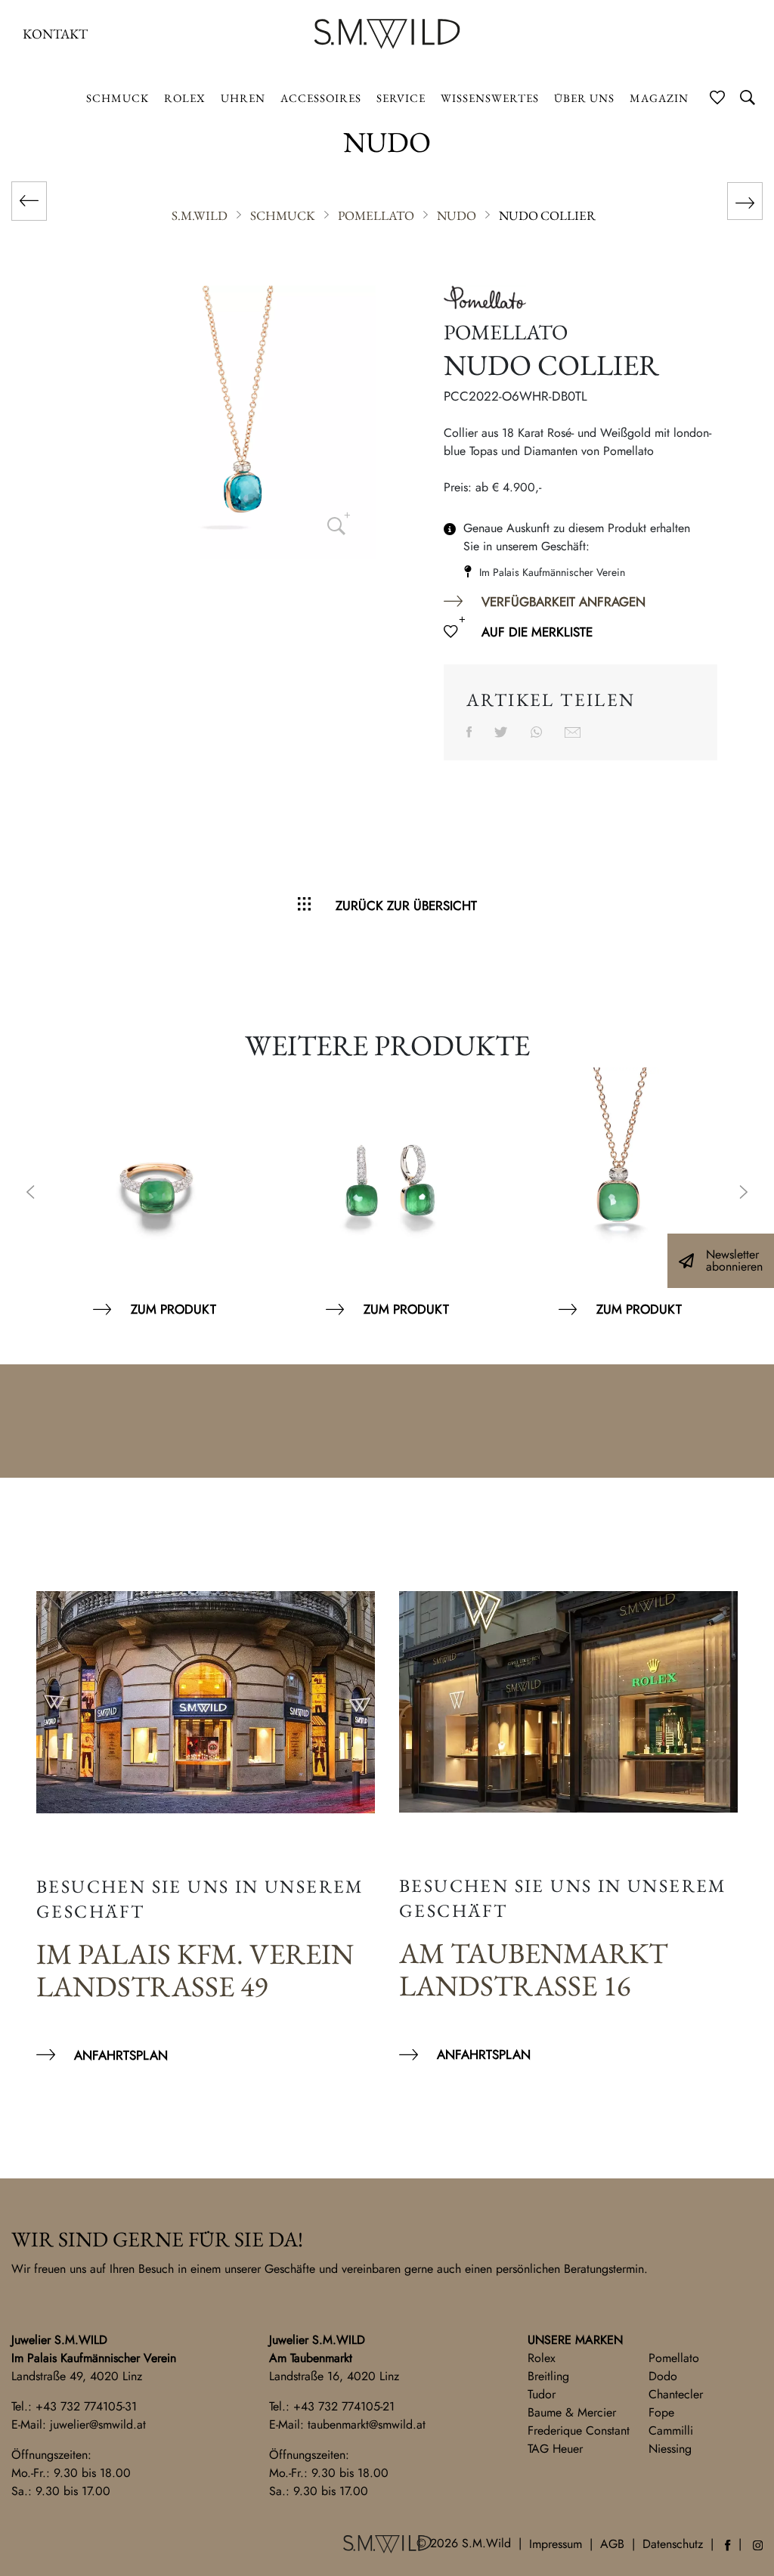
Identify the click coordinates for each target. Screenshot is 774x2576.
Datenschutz (673, 2544)
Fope (661, 2412)
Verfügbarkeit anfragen (563, 602)
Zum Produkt (173, 1309)
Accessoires (321, 98)
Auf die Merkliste (537, 632)
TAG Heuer (555, 2449)
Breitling (548, 2376)
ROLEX (185, 98)
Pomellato (674, 2358)
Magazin (659, 98)
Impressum (556, 2544)
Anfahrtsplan (121, 2055)
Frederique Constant (579, 2430)
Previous (30, 1194)
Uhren (243, 98)
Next (744, 1194)
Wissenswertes (490, 98)
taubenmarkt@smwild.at (367, 2424)
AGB (612, 2544)
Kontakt (55, 34)
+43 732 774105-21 (344, 2406)
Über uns (584, 98)
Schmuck (118, 98)
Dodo (663, 2376)
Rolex (542, 2358)
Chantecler (676, 2394)
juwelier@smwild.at (98, 2424)
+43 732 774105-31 (86, 2406)
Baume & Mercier (572, 2412)
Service (401, 98)
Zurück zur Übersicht (406, 906)
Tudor (542, 2394)
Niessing (670, 2449)
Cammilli (671, 2430)
